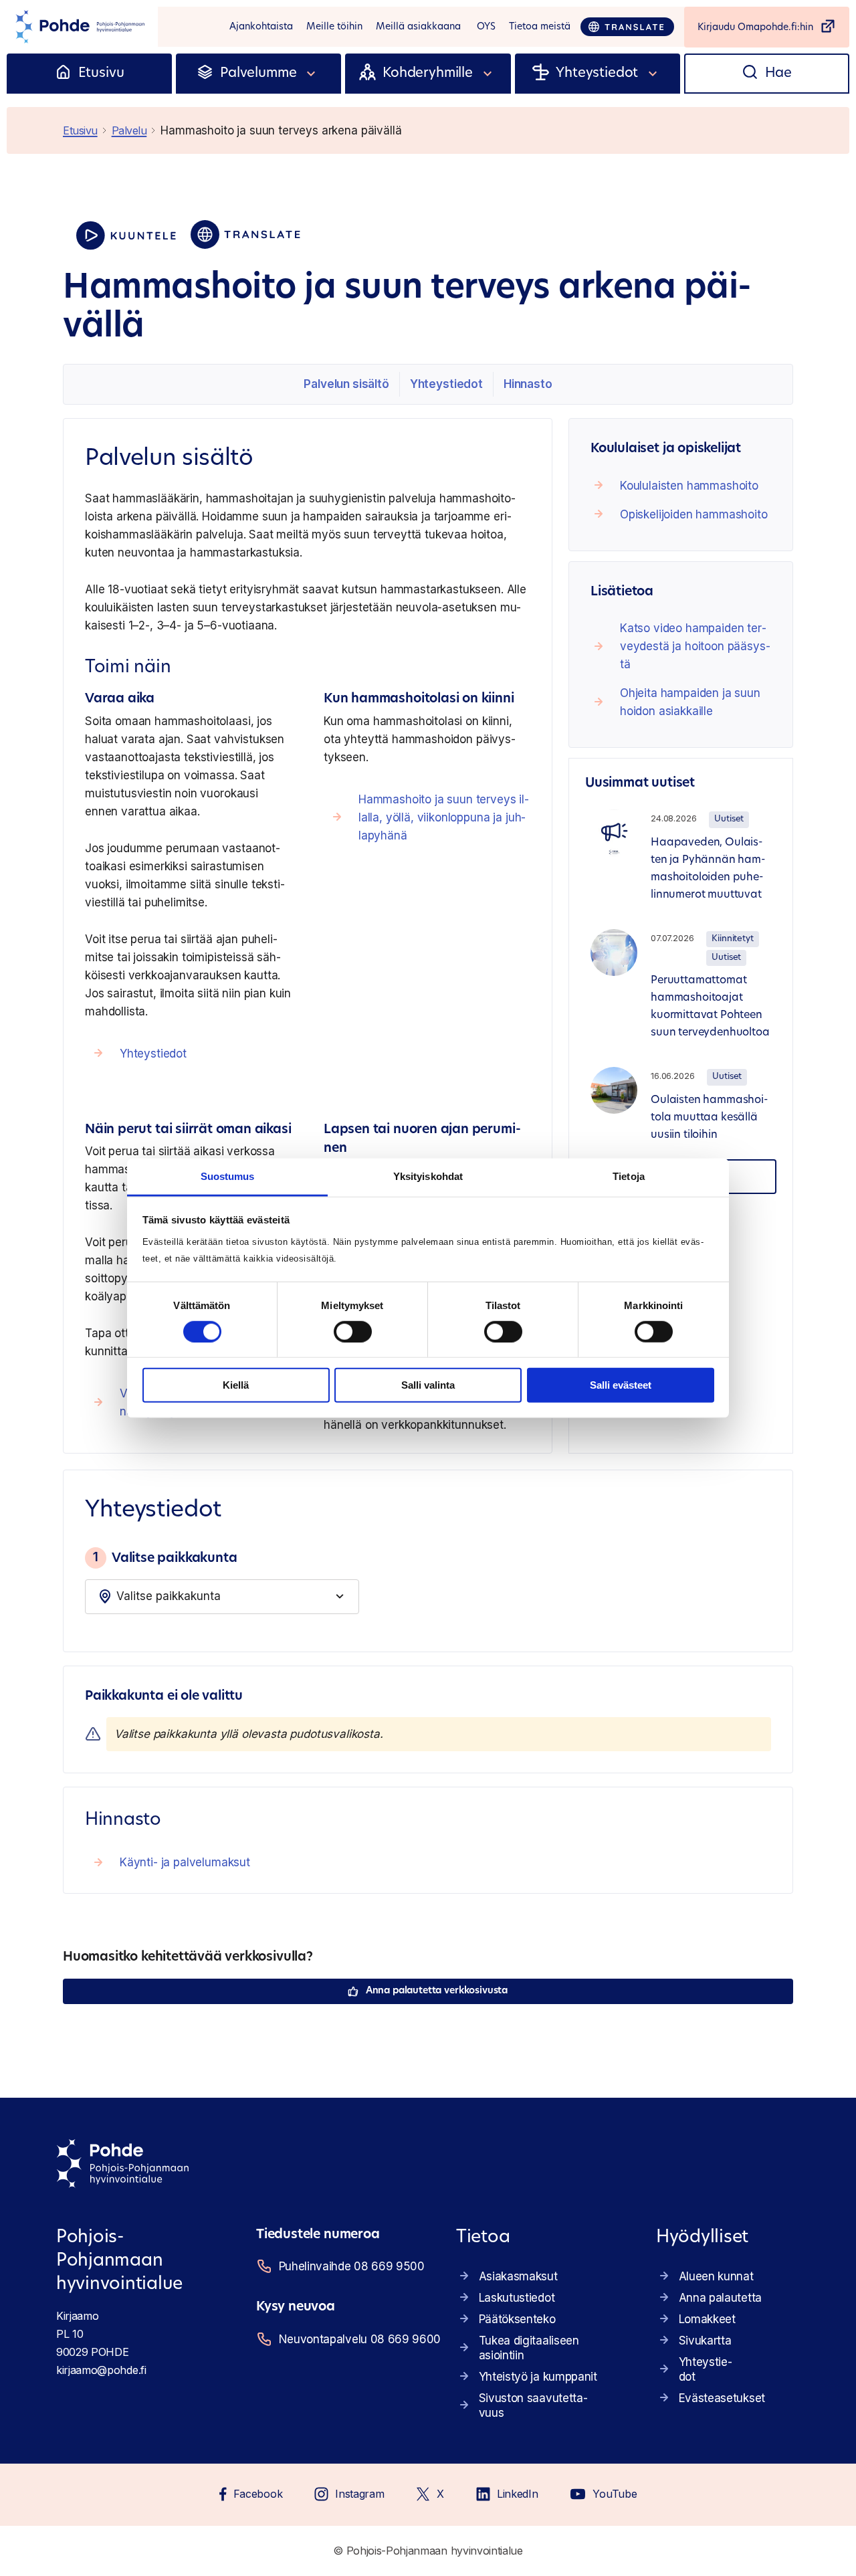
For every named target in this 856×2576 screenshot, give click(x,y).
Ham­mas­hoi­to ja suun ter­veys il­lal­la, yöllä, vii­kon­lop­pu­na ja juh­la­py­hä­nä (444, 817)
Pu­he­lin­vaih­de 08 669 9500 (351, 2266)
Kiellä (236, 1385)
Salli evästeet (621, 1385)
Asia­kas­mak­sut (518, 2276)
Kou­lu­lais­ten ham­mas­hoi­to (689, 486)
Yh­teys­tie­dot (446, 384)
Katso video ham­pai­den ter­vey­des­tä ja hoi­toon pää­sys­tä (695, 646)
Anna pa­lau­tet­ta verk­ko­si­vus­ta (437, 1991)
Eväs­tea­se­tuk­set (722, 2398)
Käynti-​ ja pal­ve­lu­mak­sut (185, 1862)
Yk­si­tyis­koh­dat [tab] (428, 1176)
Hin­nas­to (528, 384)
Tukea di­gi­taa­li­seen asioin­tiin (529, 2348)
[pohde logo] (79, 27)
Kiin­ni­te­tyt (732, 939)
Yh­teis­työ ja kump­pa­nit (538, 2377)
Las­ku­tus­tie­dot (517, 2298)
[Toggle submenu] (312, 74)
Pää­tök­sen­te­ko (517, 2319)
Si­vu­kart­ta (705, 2341)
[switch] (353, 1332)
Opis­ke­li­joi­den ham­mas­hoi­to (694, 514)
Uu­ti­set (729, 819)
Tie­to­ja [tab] (629, 1176)
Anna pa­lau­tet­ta (720, 2298)
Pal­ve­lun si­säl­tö (346, 384)
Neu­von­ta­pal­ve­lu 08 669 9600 (351, 2339)
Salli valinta (428, 1385)
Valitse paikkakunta (165, 1557)
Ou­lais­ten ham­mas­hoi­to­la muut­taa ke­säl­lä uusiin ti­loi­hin (710, 1118)
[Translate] (627, 27)
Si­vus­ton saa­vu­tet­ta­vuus (533, 2405)
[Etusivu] (63, 74)
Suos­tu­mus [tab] (228, 1176)
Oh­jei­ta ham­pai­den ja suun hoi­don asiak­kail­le (690, 702)
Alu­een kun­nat (716, 2276)
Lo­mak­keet (707, 2319)
